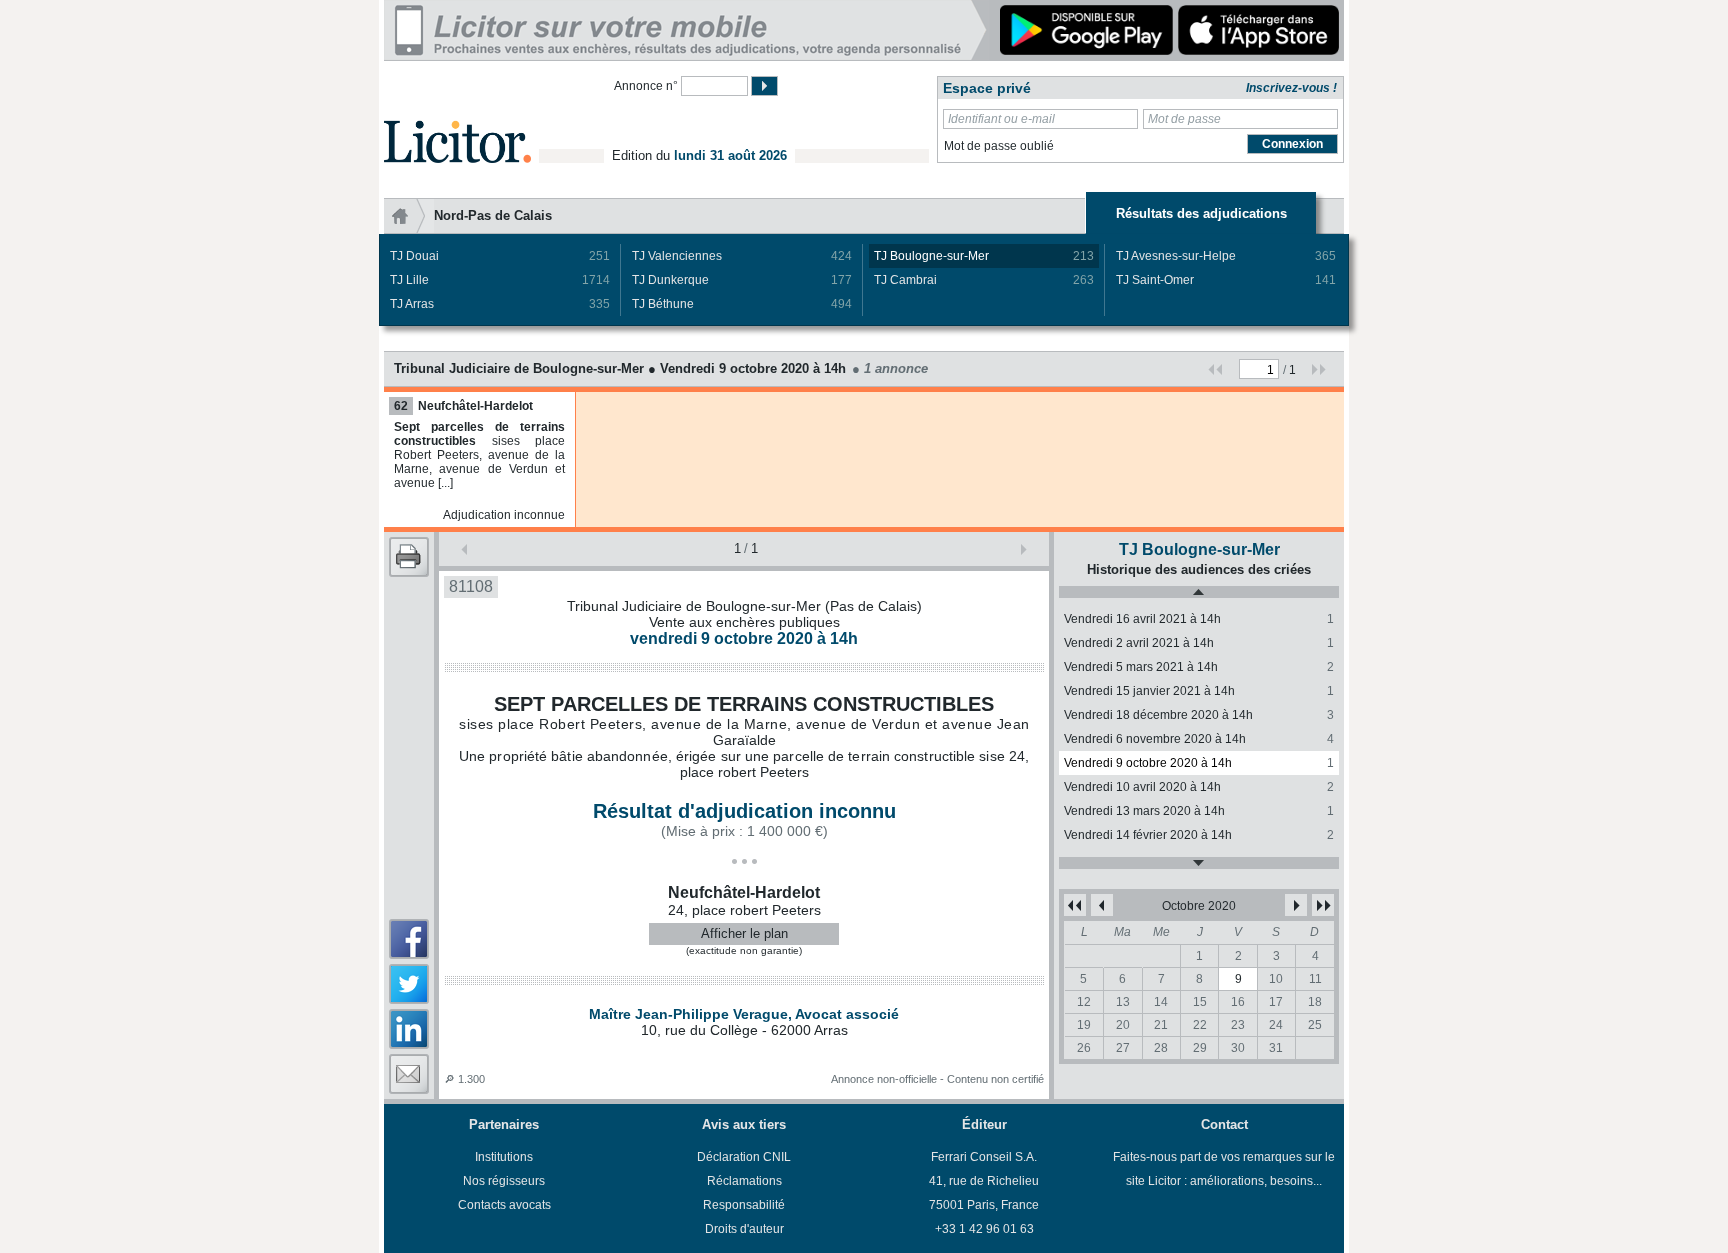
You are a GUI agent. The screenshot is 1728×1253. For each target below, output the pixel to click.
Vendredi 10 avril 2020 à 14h (1199, 787)
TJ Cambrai (984, 280)
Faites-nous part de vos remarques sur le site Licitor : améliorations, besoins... (1224, 1169)
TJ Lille (500, 280)
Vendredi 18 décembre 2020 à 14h (1199, 715)
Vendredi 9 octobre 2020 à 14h (1199, 763)
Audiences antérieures (1199, 592)
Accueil (409, 216)
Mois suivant (1296, 905)
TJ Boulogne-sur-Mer (984, 256)
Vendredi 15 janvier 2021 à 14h (1199, 691)
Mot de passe (1184, 119)
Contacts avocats (504, 1205)
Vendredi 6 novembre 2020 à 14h (1199, 739)
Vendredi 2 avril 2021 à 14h (1199, 643)
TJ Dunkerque (742, 280)
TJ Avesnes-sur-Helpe (1226, 256)
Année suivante (1323, 905)
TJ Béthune (742, 304)
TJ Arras (500, 304)
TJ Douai (500, 256)
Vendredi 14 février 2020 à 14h (1199, 835)
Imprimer (409, 557)
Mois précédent (1102, 905)
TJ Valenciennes (742, 256)
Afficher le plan (744, 933)
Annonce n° (646, 86)
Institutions (504, 1157)
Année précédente (1075, 905)
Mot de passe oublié (999, 146)
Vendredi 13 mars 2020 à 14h (1199, 811)
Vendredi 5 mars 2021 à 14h (1199, 667)
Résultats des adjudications (1201, 213)
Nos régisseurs (504, 1181)
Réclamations (744, 1181)
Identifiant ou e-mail (1001, 119)
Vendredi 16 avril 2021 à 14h (1199, 619)
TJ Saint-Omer (1226, 280)
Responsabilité (744, 1205)
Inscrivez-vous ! (1291, 88)
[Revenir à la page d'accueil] (457, 118)
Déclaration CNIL (744, 1157)
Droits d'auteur (744, 1229)
